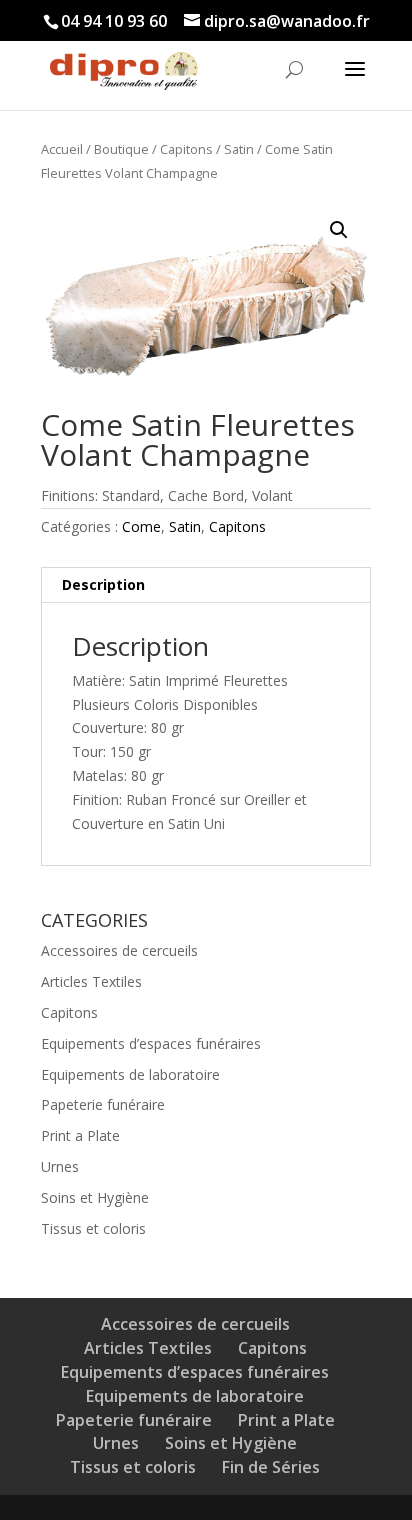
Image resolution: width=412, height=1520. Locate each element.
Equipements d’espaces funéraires (151, 1043)
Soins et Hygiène (95, 1197)
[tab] (206, 585)
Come (141, 526)
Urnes (60, 1166)
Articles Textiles (91, 981)
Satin (239, 149)
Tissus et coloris (93, 1228)
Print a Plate (80, 1135)
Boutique (121, 149)
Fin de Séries (271, 1467)
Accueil (62, 149)
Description (103, 584)
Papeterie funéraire (103, 1104)
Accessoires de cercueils (119, 950)
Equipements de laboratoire (130, 1074)
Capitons (186, 149)
